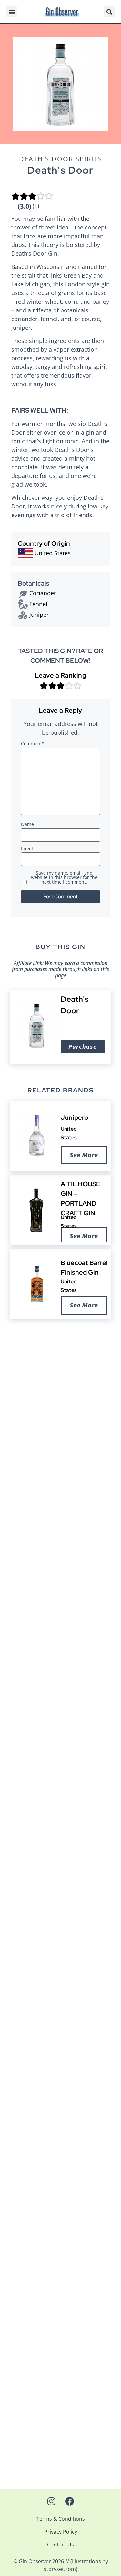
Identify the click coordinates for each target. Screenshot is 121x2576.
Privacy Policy (61, 2532)
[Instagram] (52, 2501)
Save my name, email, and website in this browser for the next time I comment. (64, 878)
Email (27, 849)
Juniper (39, 615)
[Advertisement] (60, 1408)
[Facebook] (70, 2501)
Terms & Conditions (61, 2519)
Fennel (38, 604)
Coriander (43, 593)
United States (53, 553)
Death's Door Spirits (61, 159)
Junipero (74, 1117)
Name (27, 825)
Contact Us (60, 2545)
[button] (12, 12)
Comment (33, 744)
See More (84, 1155)
